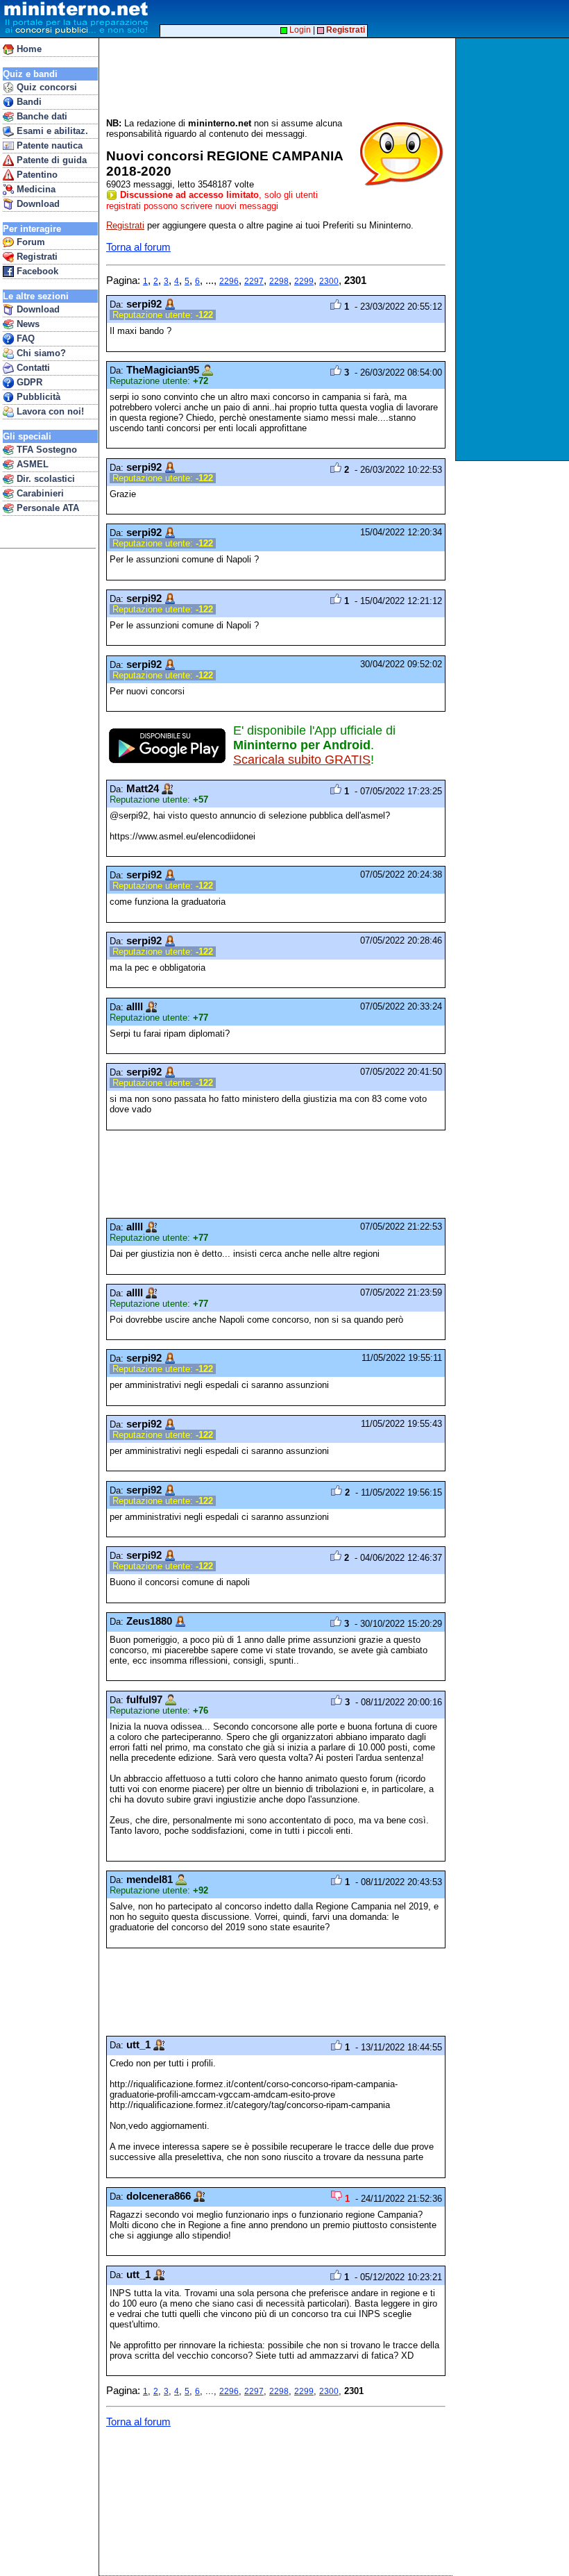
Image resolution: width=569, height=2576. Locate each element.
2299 (304, 281)
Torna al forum (138, 247)
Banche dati (41, 116)
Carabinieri (39, 493)
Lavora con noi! (49, 411)
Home (28, 49)
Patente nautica (48, 145)
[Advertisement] (514, 249)
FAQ (24, 338)
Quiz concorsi (45, 87)
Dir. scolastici (44, 479)
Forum (29, 242)
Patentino (36, 175)
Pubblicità (37, 397)
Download (37, 204)
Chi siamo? (40, 353)
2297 (254, 281)
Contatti (32, 368)
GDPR (28, 382)
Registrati (36, 257)
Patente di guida (50, 160)
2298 (279, 281)
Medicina (35, 189)
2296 (229, 281)
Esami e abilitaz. (51, 131)
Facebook (36, 271)
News (27, 324)
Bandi (28, 102)
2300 (329, 281)
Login (299, 30)
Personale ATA (46, 508)
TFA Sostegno (45, 450)
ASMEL (31, 464)
